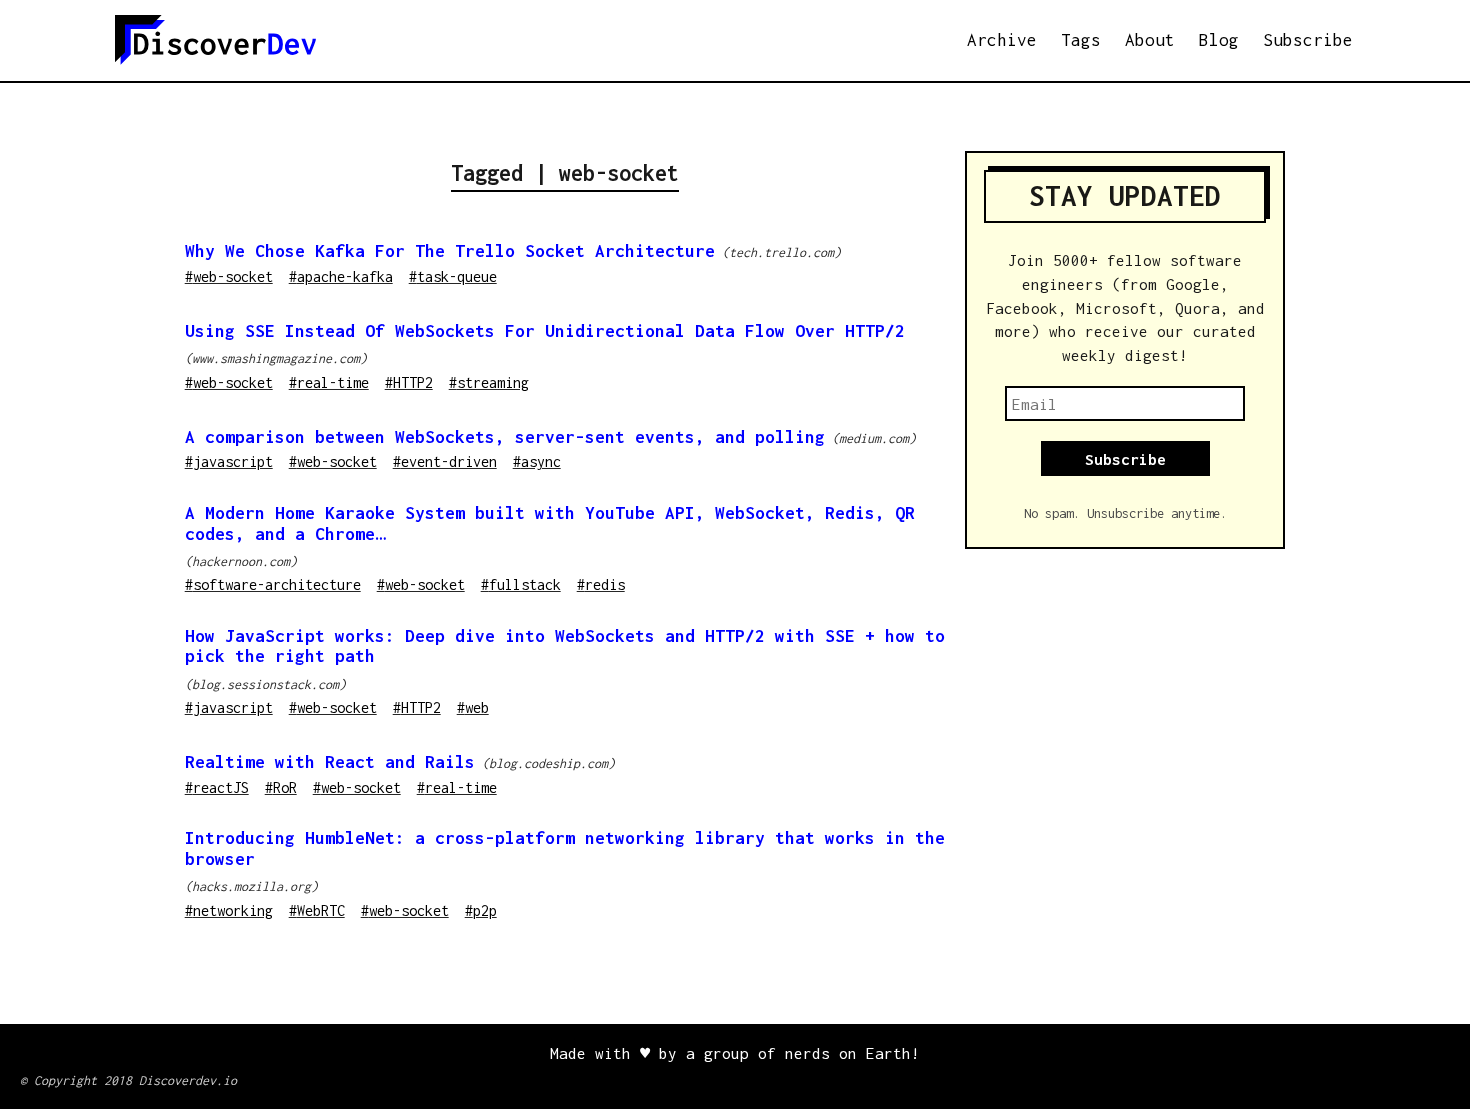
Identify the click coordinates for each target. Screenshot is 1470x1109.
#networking (229, 910)
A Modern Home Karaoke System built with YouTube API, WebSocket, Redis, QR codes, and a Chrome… (550, 523)
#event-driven (445, 461)
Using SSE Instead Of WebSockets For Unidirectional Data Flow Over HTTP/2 (545, 331)
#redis (601, 584)
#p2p (481, 910)
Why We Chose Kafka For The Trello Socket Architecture (450, 251)
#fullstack (521, 584)
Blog (1219, 40)
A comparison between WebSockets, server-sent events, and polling (505, 437)
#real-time (329, 382)
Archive (1002, 40)
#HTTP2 (409, 382)
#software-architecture (273, 584)
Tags (1081, 40)
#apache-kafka (341, 276)
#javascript (229, 461)
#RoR (281, 787)
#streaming (489, 382)
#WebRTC (317, 910)
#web (473, 707)
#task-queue (453, 276)
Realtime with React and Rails (330, 762)
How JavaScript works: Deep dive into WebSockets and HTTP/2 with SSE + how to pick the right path (565, 646)
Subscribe (1308, 40)
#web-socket (229, 276)
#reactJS (217, 787)
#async (537, 461)
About (1150, 40)
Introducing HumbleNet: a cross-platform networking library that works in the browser (565, 848)
